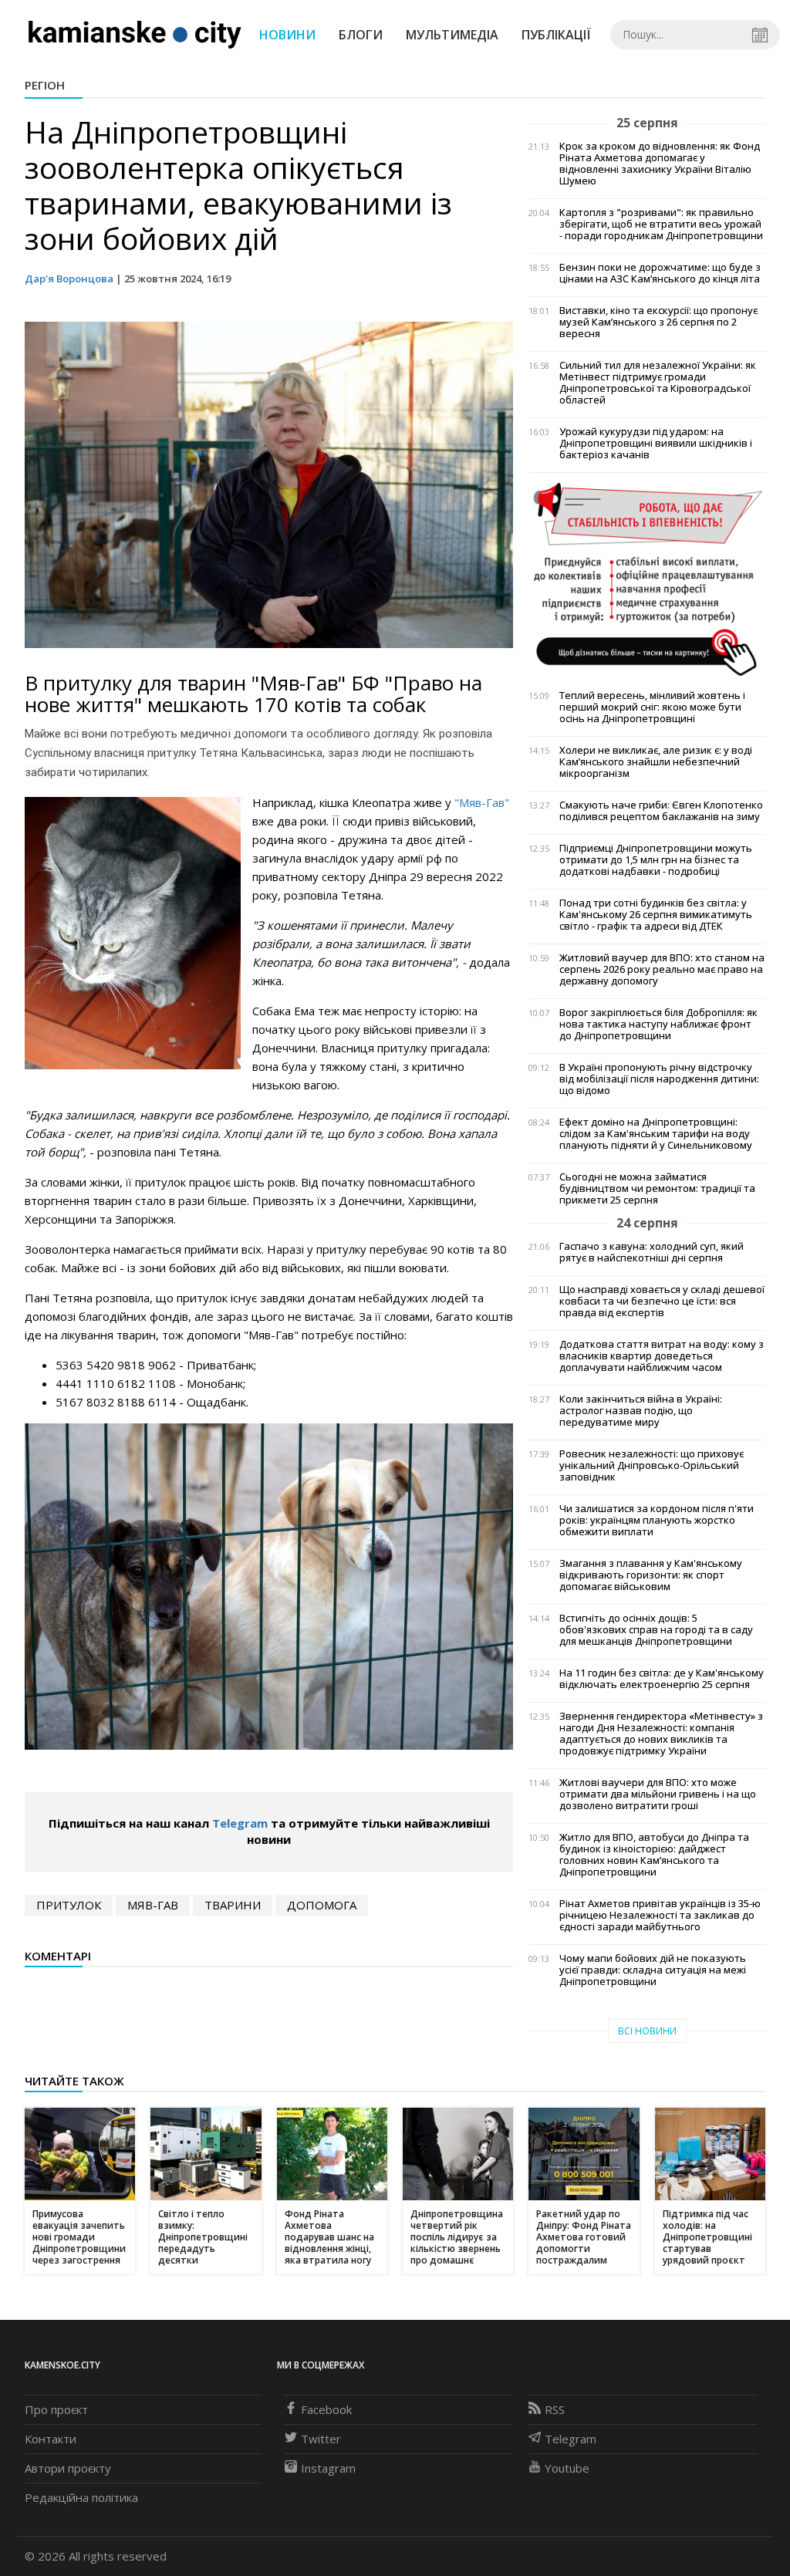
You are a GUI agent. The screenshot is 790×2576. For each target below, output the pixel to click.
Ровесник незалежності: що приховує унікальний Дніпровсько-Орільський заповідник (652, 1465)
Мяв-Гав (153, 1905)
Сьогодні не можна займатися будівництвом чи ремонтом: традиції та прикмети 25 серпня (657, 1188)
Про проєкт (56, 2409)
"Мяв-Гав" (482, 802)
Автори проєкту (68, 2468)
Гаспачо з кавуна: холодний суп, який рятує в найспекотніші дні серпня (652, 1252)
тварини (233, 1905)
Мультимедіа (452, 35)
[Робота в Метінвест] (647, 579)
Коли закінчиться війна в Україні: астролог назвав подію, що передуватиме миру (641, 1411)
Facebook (326, 2409)
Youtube (567, 2468)
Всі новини (647, 2031)
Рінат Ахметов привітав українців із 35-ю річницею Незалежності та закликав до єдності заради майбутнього (660, 1915)
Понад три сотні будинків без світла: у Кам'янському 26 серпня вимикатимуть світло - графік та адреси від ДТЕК (656, 915)
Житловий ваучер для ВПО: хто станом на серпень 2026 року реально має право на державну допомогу (662, 969)
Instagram (328, 2468)
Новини (287, 35)
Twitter (321, 2439)
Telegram (240, 1823)
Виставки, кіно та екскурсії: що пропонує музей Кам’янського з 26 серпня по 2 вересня (658, 322)
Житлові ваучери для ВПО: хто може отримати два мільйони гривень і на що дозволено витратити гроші (658, 1794)
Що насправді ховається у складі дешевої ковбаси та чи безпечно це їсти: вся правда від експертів (662, 1301)
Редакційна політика (81, 2497)
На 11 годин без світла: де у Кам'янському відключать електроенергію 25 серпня (662, 1679)
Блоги (361, 35)
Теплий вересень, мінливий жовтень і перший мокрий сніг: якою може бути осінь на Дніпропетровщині (652, 707)
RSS (555, 2409)
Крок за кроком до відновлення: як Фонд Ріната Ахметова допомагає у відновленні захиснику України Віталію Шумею (660, 164)
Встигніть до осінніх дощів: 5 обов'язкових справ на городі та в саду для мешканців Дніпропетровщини (656, 1630)
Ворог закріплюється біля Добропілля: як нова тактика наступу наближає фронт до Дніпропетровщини (658, 1024)
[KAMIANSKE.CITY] (135, 34)
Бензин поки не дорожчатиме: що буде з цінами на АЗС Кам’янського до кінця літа (660, 273)
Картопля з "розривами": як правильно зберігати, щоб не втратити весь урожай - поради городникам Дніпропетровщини (661, 224)
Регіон (45, 85)
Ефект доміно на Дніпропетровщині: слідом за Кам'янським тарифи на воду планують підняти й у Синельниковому (656, 1134)
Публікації (556, 35)
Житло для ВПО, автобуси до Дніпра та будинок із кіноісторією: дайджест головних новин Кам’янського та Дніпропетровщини (654, 1855)
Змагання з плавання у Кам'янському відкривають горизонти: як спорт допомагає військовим (651, 1575)
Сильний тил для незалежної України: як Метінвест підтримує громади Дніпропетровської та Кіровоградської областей (658, 383)
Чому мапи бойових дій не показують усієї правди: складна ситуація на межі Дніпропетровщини (653, 1970)
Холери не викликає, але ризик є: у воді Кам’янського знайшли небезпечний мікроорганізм (656, 762)
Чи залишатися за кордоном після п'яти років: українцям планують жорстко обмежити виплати (657, 1520)
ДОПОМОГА (322, 1905)
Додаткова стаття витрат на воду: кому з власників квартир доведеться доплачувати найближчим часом (662, 1356)
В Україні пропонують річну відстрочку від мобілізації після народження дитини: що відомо (659, 1079)
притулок (69, 1905)
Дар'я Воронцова (69, 279)
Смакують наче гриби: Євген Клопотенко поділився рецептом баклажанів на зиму (661, 811)
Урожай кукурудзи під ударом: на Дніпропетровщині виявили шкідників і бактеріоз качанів (656, 443)
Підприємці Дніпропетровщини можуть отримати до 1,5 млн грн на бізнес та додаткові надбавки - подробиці (656, 860)
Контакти (51, 2439)
